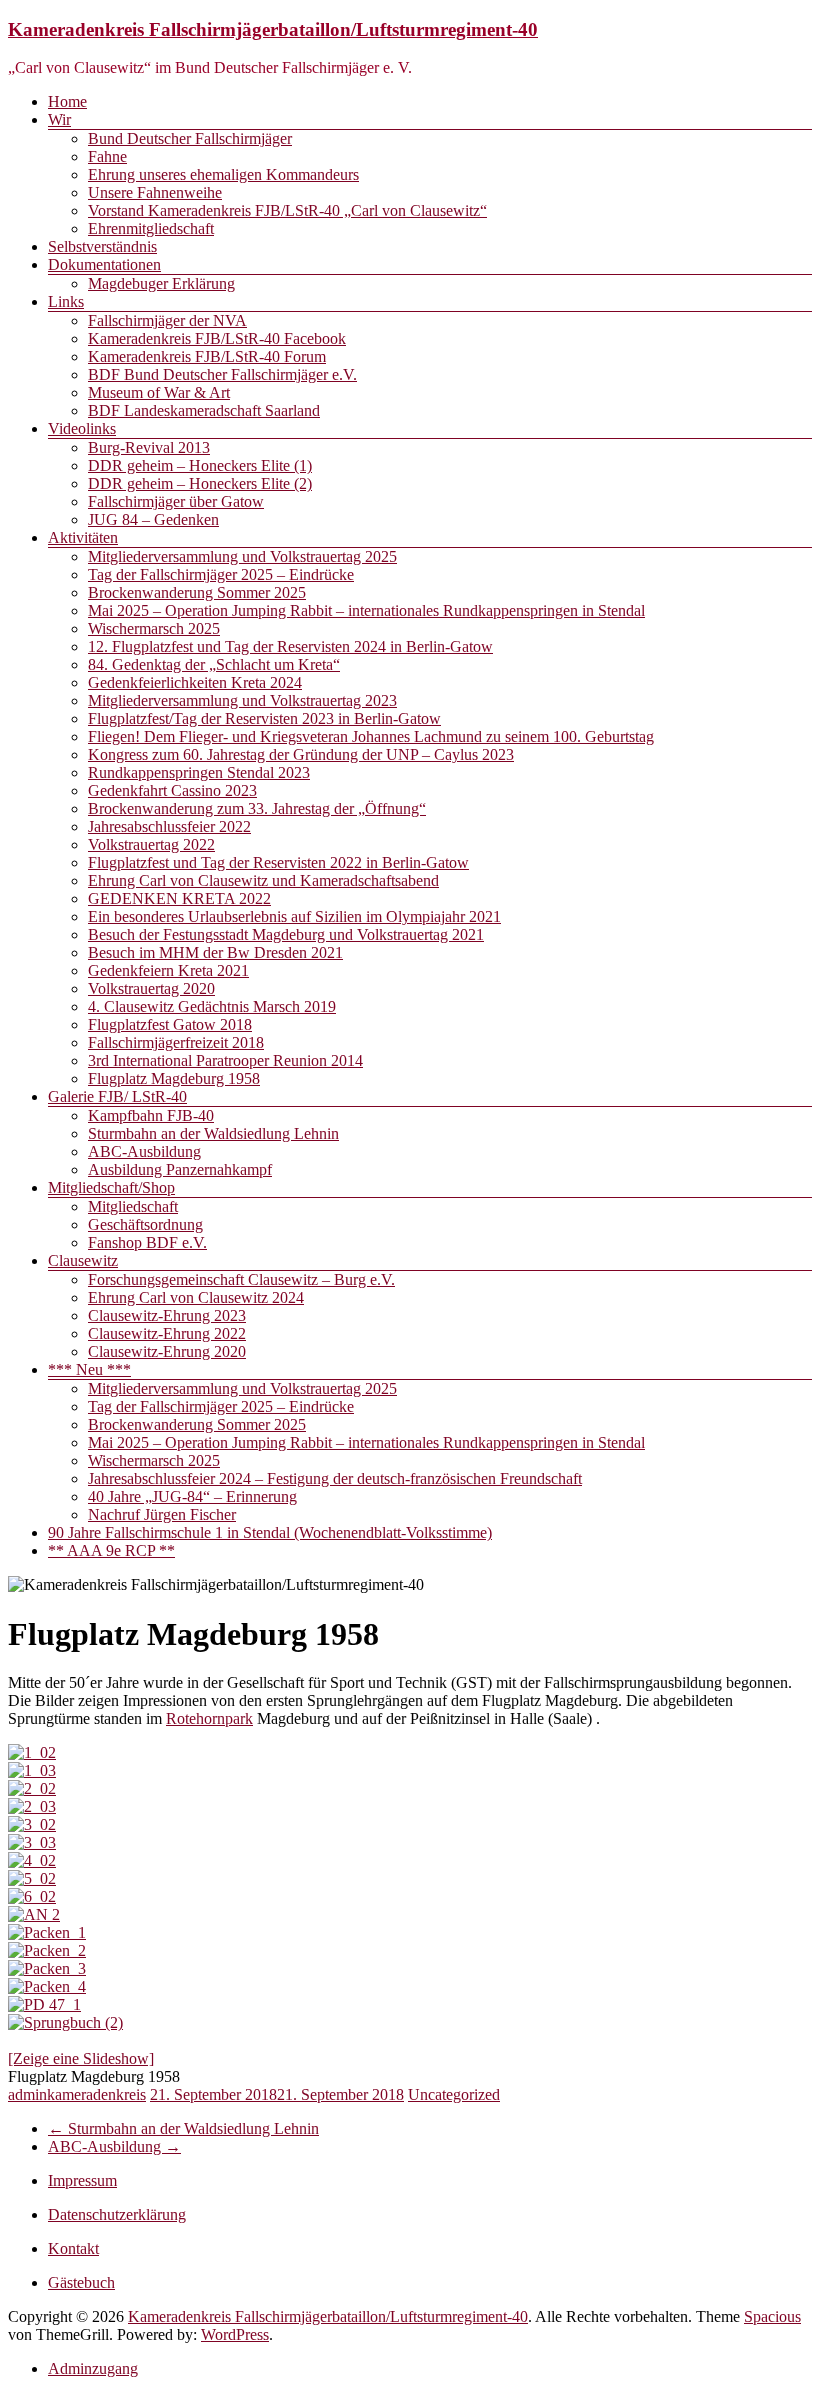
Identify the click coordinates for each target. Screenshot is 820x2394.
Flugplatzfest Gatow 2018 (170, 1024)
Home (67, 101)
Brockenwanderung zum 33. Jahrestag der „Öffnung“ (257, 808)
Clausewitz (83, 1260)
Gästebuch (81, 2282)
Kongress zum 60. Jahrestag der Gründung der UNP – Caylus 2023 (301, 754)
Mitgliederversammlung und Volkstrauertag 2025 (242, 556)
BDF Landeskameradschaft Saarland (204, 410)
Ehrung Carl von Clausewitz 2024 (196, 1297)
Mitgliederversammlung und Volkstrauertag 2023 (242, 700)
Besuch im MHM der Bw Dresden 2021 (215, 952)
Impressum (82, 2180)
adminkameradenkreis (77, 2094)
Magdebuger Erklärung (161, 283)
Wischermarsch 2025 (154, 628)
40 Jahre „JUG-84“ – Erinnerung (192, 1496)
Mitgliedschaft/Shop (111, 1187)
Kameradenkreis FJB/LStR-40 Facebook (217, 338)
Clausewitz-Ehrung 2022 (167, 1333)
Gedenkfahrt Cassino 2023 (172, 790)
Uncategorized (454, 2094)
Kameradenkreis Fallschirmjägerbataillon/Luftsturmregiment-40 (273, 29)
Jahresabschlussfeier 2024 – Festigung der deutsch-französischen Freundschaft (335, 1478)
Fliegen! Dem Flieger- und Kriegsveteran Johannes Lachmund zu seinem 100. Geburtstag (371, 736)
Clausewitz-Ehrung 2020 (167, 1351)
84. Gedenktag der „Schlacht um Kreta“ (214, 664)
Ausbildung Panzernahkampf (180, 1169)
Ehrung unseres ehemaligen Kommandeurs (223, 174)
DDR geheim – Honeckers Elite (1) (200, 465)
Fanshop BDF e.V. (147, 1242)
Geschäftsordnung (145, 1224)
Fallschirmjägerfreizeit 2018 (176, 1042)
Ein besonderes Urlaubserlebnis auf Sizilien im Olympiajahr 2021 (294, 916)
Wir (59, 119)
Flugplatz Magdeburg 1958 (174, 1078)
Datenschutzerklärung (117, 2214)
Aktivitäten (83, 537)
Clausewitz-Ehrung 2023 (167, 1315)
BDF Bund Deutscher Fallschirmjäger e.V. (222, 374)
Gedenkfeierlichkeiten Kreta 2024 (195, 682)
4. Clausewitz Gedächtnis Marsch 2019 (212, 1006)
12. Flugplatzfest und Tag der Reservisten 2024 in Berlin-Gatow (290, 646)
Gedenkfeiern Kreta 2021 (168, 970)
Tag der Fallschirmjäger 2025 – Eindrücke (221, 574)
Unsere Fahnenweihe (155, 192)
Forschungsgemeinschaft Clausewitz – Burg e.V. (241, 1279)
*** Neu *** (89, 1369)
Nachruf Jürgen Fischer (162, 1514)
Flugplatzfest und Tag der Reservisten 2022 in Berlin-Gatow (278, 862)
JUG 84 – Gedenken (153, 519)
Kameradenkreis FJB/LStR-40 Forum (207, 356)
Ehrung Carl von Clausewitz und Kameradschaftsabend (263, 880)
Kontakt (73, 2248)
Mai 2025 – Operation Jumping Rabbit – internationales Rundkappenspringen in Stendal (366, 610)
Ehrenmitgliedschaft (151, 228)
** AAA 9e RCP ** (111, 1550)
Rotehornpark (209, 1718)
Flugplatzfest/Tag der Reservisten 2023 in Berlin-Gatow (264, 718)
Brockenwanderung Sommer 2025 (197, 592)
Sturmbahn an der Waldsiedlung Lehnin (213, 1133)
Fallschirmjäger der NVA (167, 320)
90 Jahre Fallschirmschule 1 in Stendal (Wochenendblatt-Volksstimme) (270, 1532)
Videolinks (82, 428)
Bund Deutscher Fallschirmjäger (190, 138)
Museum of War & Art (159, 392)
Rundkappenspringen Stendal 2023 (199, 772)
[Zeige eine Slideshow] (81, 2058)
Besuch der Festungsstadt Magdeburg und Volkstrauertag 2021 (286, 934)
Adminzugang (93, 2368)
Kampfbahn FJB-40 (151, 1115)
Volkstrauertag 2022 (151, 844)
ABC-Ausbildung (144, 1151)
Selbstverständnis (102, 246)
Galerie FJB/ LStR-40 (117, 1096)
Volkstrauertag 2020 (151, 988)
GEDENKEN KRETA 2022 (179, 898)
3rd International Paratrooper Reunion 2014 (225, 1060)
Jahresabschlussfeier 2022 (169, 826)
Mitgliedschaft (133, 1206)
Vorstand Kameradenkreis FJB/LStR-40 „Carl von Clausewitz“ (287, 210)
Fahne (107, 156)
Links (66, 301)
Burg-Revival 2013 (149, 447)
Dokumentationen (104, 264)
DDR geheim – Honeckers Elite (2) (200, 483)
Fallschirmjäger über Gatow (176, 501)
